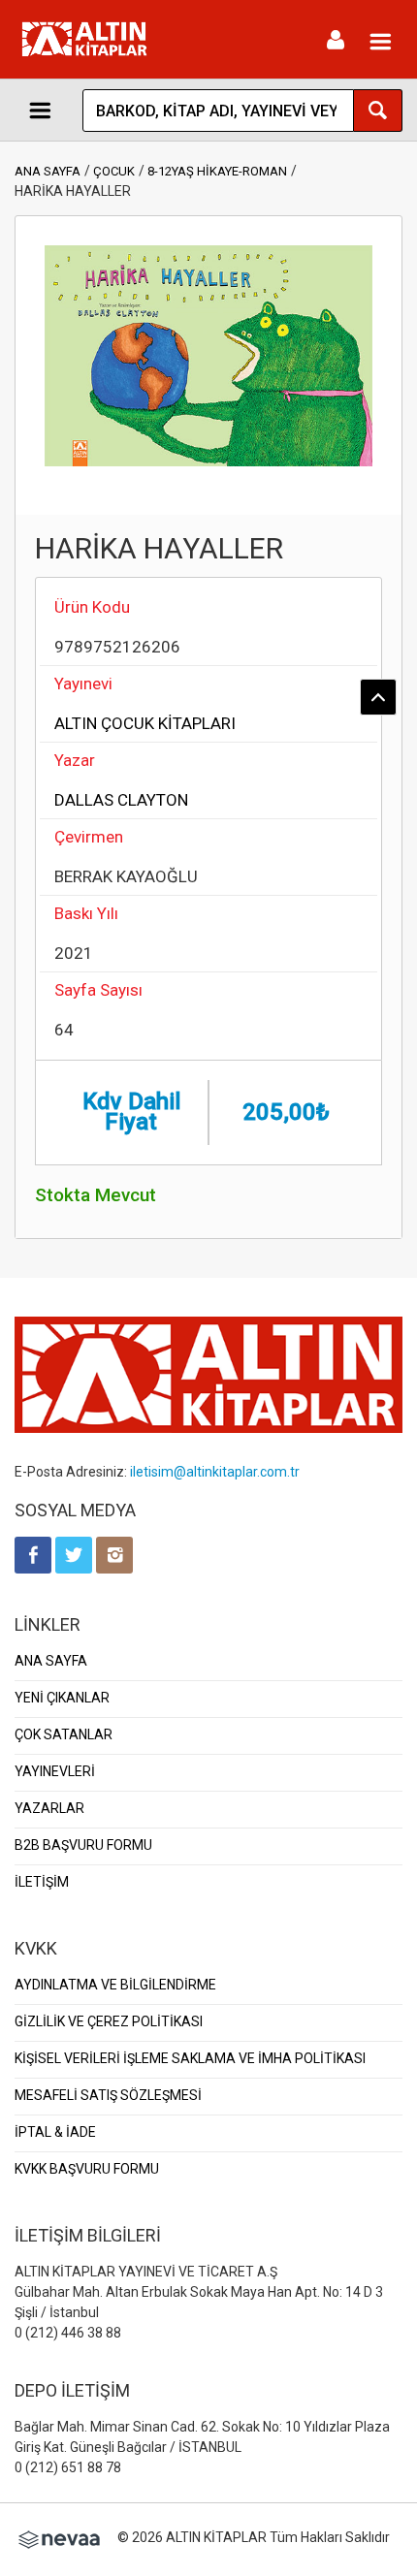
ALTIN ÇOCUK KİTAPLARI (145, 723)
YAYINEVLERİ (55, 1771)
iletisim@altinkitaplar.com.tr (215, 1472)
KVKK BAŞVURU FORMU (87, 2169)
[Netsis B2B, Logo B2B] (59, 2537)
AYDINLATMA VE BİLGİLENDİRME (115, 1985)
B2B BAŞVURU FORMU (83, 1845)
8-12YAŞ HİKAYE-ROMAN (217, 171)
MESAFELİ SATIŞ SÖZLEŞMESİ (108, 2095)
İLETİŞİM (42, 1882)
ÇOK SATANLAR (64, 1734)
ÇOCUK (114, 171)
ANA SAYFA (48, 171)
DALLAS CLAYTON (121, 800)
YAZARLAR (49, 1808)
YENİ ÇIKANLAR (62, 1698)
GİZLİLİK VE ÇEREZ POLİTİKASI (109, 2021)
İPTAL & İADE (55, 2132)
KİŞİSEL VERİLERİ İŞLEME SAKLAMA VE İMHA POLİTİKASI (190, 2058)
